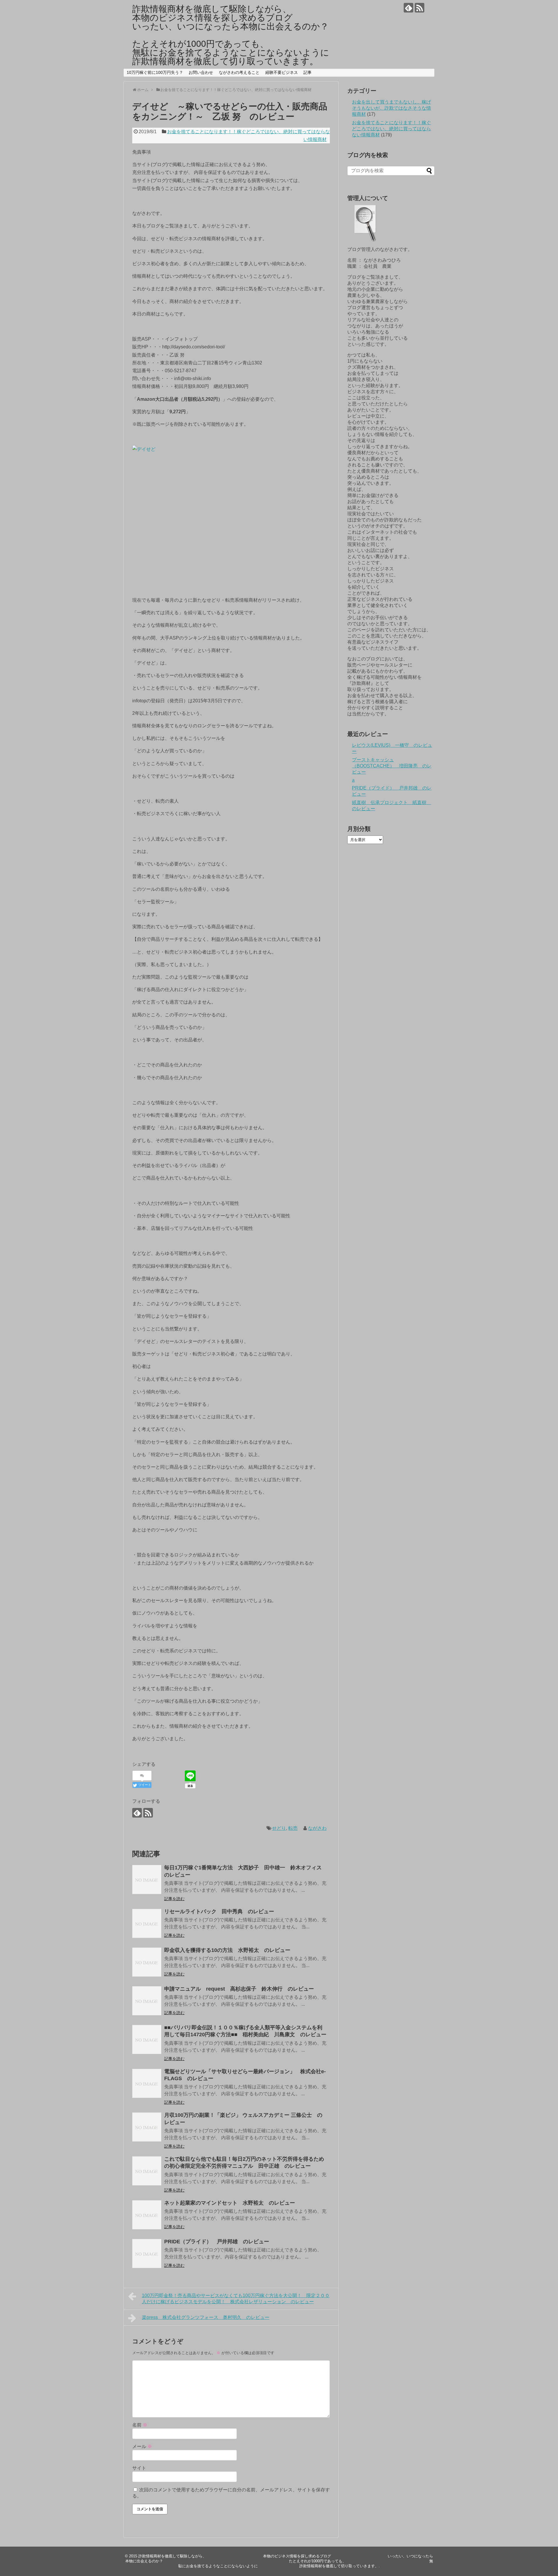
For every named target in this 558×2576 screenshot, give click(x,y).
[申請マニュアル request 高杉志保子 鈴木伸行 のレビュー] (147, 2001)
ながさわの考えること (239, 72)
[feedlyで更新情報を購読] (408, 8)
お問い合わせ (201, 72)
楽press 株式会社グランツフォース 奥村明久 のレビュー (206, 2317)
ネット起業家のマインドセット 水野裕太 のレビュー (230, 2203)
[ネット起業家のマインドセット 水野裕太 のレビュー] (147, 2215)
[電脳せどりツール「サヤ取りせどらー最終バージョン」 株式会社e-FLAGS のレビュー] (147, 2083)
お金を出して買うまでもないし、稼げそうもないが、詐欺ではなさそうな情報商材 (391, 108)
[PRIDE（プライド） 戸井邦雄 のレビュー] (147, 2253)
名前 (140, 2425)
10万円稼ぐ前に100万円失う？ (155, 72)
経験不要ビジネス (282, 72)
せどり (279, 1828)
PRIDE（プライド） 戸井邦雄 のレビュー (217, 2242)
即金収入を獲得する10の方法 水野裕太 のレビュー (227, 1950)
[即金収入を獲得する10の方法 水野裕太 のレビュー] (147, 1962)
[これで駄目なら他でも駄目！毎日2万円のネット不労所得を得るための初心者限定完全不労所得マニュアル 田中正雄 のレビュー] (147, 2171)
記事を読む (174, 1899)
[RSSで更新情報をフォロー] (420, 8)
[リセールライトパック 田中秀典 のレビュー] (147, 1923)
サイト (139, 2468)
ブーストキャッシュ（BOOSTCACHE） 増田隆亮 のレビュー (392, 766)
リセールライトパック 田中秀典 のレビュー (219, 1911)
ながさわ (317, 1828)
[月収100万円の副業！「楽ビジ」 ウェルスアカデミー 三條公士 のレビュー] (147, 2127)
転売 (293, 1828)
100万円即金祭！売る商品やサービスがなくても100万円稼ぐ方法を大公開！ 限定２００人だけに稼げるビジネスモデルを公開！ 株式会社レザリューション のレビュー (236, 2299)
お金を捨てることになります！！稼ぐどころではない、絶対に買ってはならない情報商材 (391, 129)
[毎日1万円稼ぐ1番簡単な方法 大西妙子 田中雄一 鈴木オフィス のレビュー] (147, 1880)
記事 (307, 72)
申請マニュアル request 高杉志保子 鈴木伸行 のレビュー (239, 1989)
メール (142, 2446)
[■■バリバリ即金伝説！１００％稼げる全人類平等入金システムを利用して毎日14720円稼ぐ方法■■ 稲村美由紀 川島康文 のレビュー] (147, 2039)
